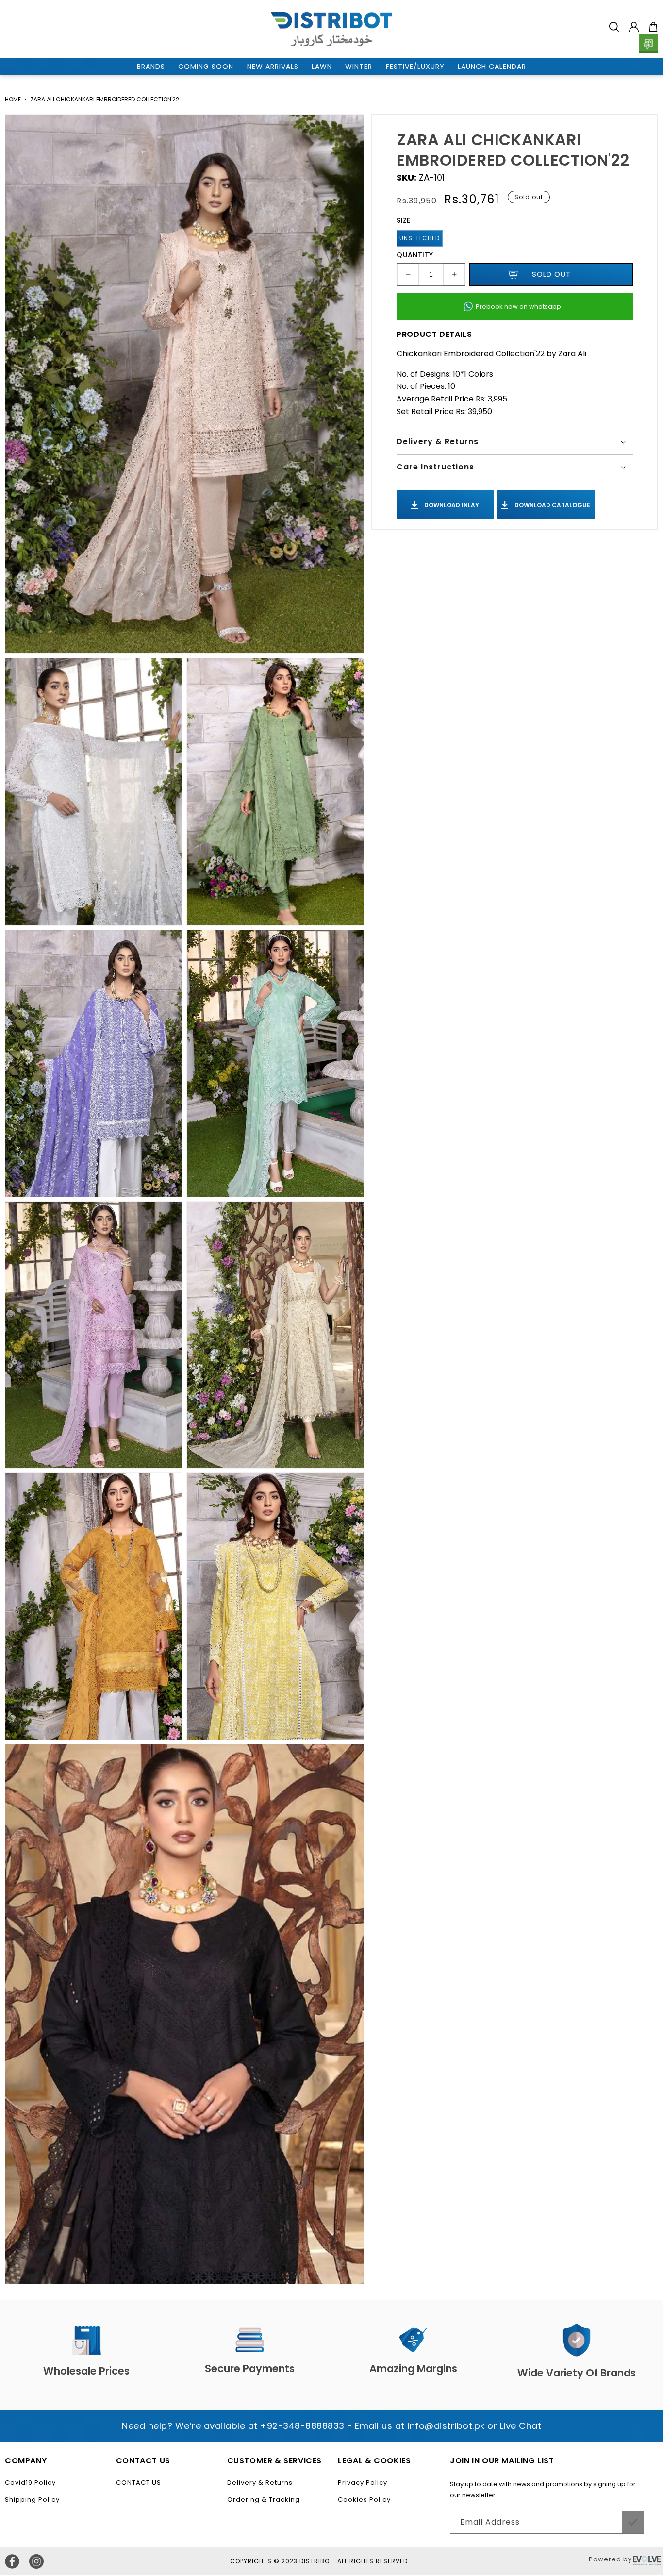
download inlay (451, 505)
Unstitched (420, 238)
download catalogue (552, 505)
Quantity (415, 255)
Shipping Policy (32, 2500)
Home (13, 99)
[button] (614, 27)
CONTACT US (139, 2483)
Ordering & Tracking (264, 2500)
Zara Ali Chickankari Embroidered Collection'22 (105, 99)
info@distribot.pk (446, 2426)
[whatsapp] (648, 44)
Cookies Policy (364, 2500)
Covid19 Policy (30, 2483)
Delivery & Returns (260, 2483)
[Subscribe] (633, 2522)
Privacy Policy (363, 2483)
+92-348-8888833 (302, 2426)
